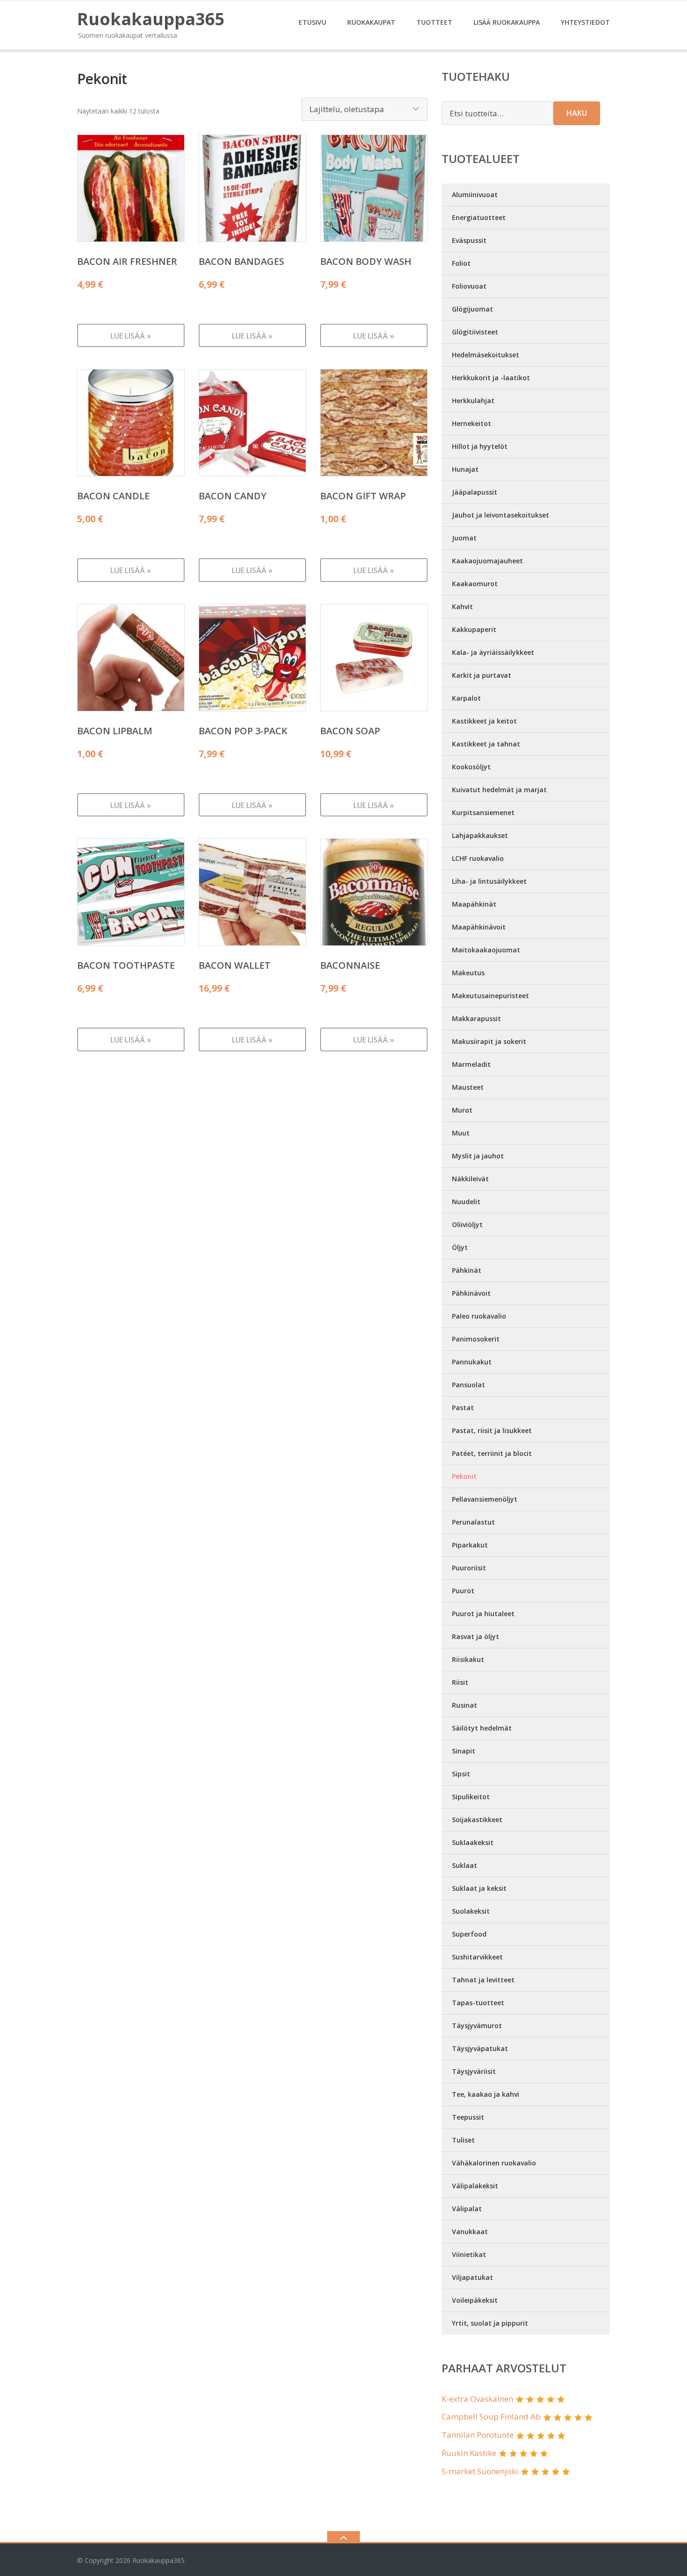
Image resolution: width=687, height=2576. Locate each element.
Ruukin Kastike (469, 2453)
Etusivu (312, 22)
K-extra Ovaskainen (477, 2399)
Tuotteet (434, 22)
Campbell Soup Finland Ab (491, 2416)
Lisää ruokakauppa (507, 22)
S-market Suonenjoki (480, 2471)
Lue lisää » (131, 336)
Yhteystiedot (585, 22)
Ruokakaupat (371, 22)
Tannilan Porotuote (478, 2435)
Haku (577, 113)
